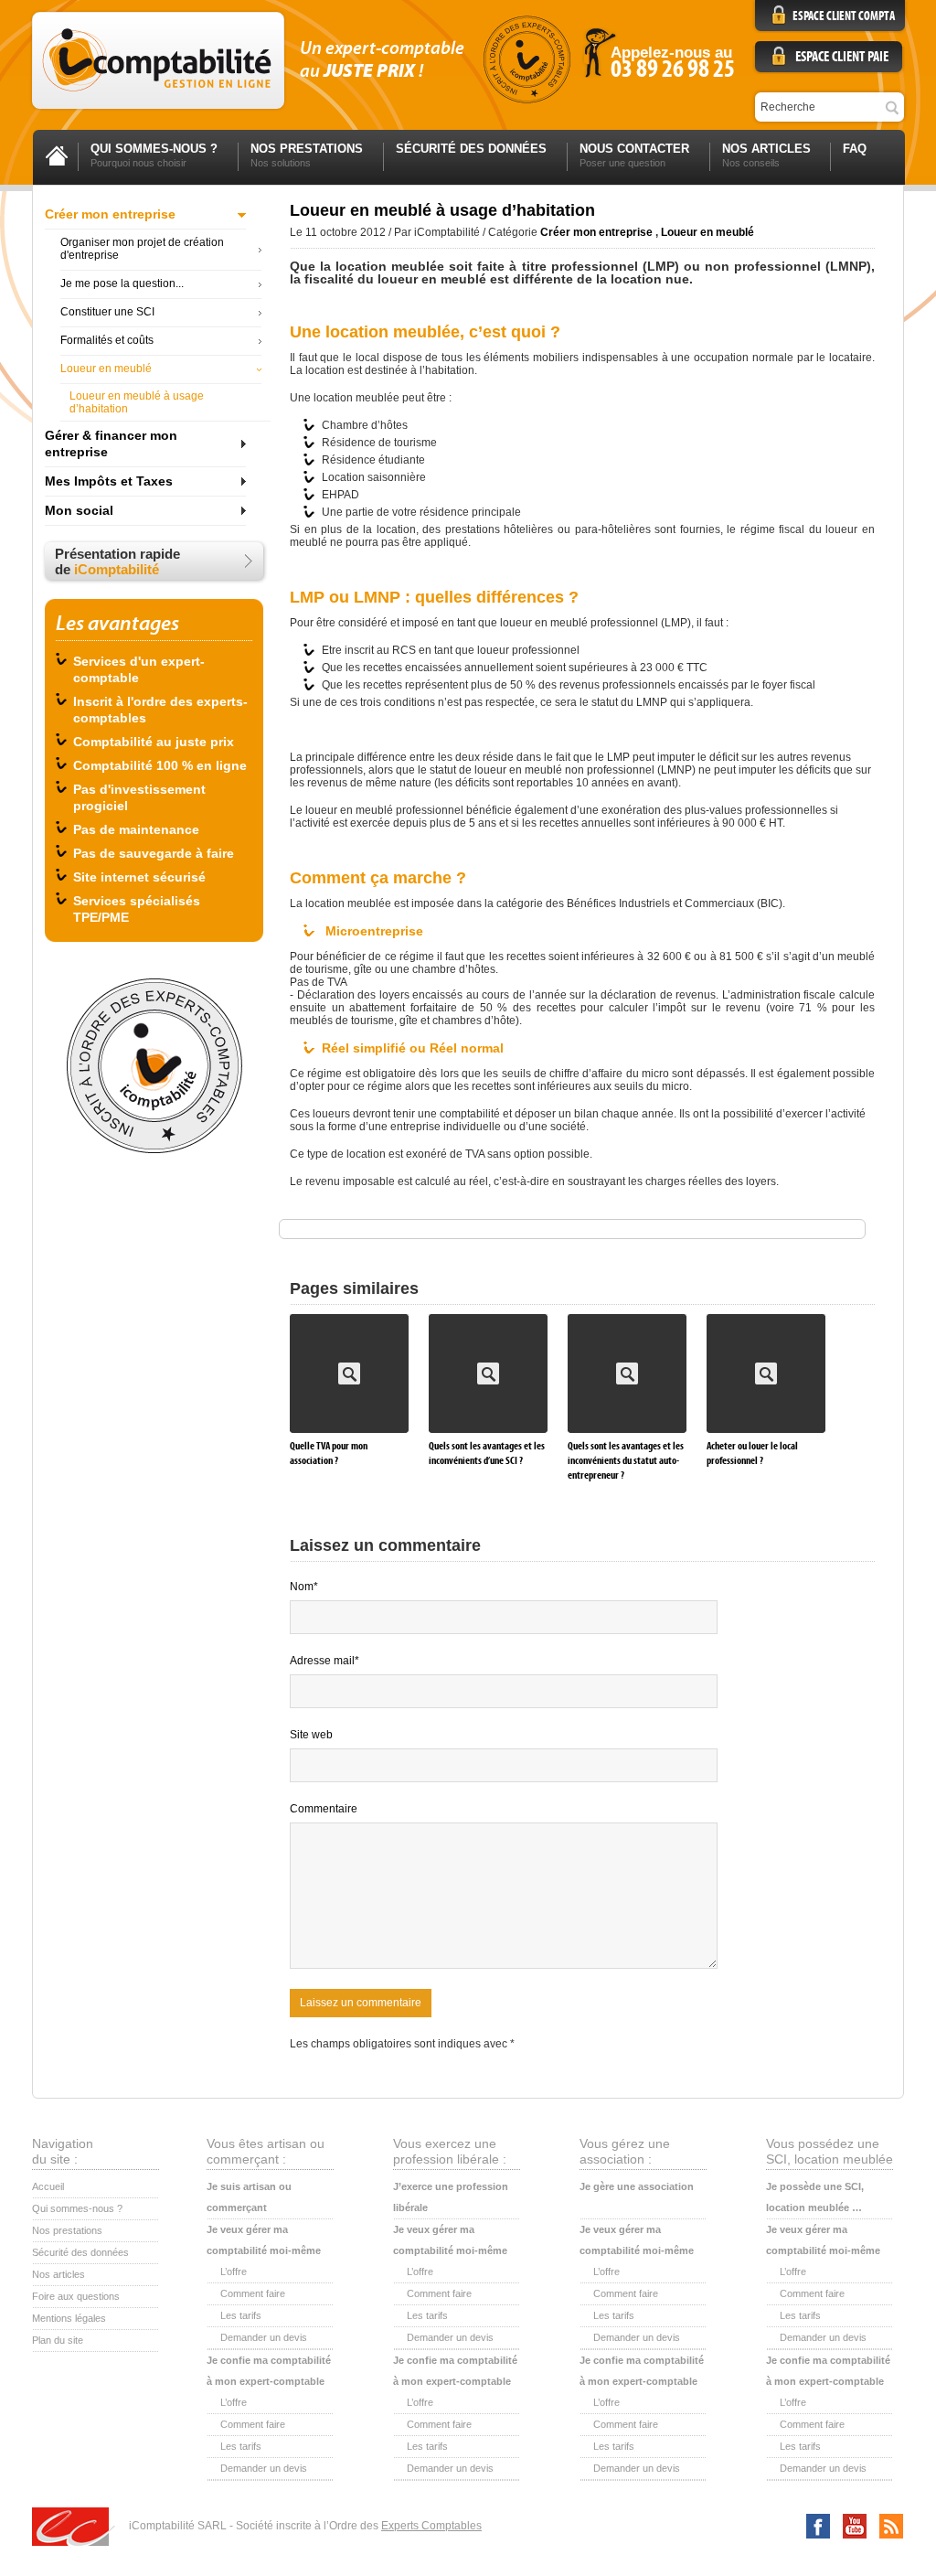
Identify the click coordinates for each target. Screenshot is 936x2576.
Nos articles (58, 2274)
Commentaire (324, 1809)
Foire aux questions (76, 2296)
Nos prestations (67, 2230)
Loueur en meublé (106, 369)
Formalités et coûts (107, 340)
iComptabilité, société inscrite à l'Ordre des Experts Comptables (526, 59)
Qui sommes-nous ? (77, 2208)
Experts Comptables (431, 2526)
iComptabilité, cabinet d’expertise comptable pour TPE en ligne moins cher (158, 60)
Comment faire (253, 2293)
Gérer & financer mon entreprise (111, 444)
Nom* (304, 1587)
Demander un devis (264, 2337)
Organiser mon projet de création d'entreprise (142, 249)
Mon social (79, 510)
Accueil (48, 2186)
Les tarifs (241, 2315)
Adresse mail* (324, 1661)
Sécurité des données (80, 2252)
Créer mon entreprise (110, 214)
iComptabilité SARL (74, 2528)
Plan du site (58, 2340)
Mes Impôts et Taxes (109, 481)
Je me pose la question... (122, 283)
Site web (311, 1735)
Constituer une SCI (107, 312)
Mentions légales (69, 2318)
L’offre (234, 2271)
